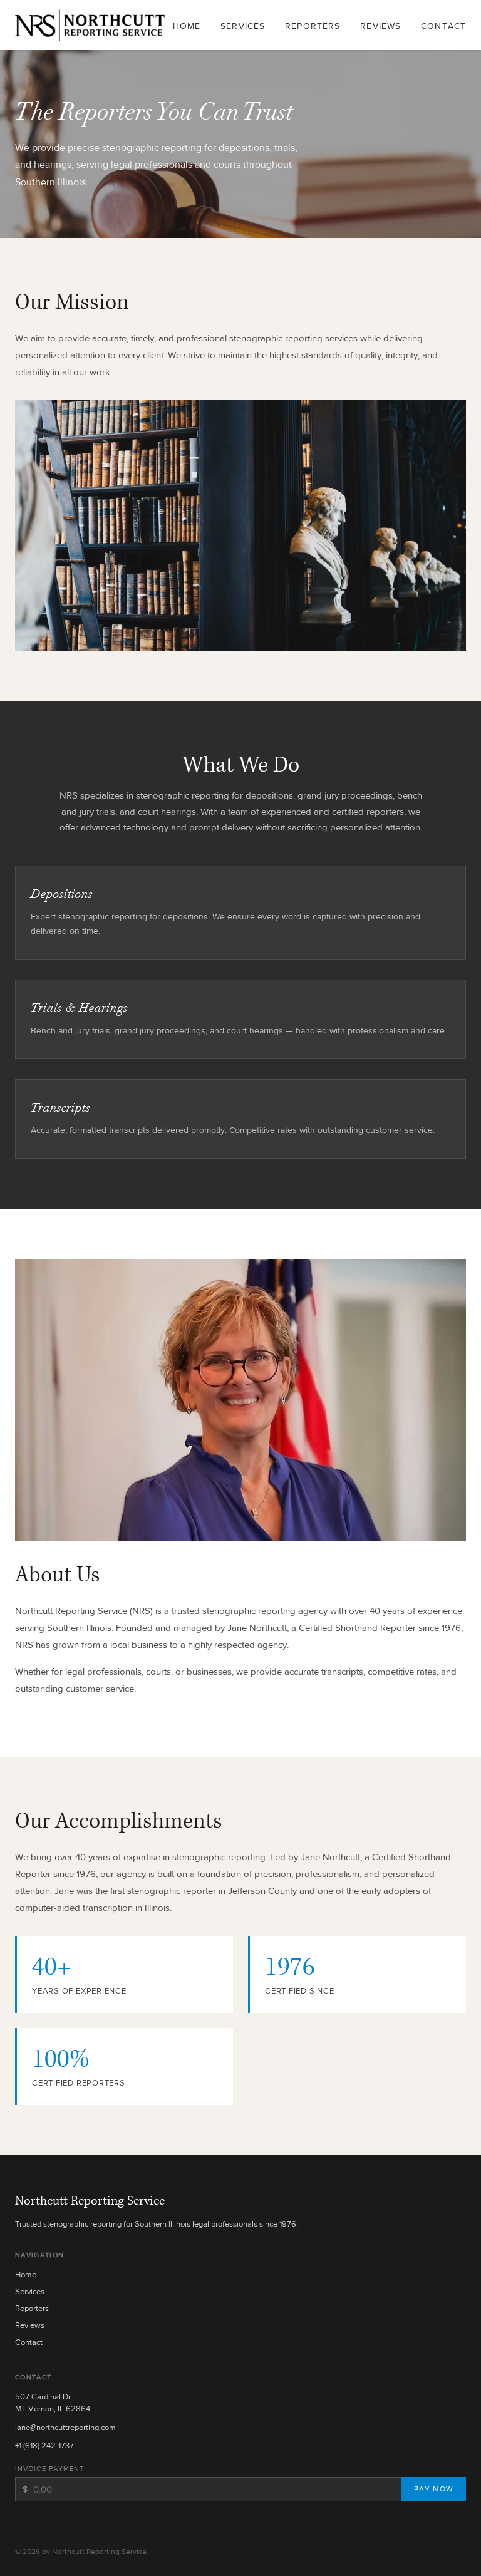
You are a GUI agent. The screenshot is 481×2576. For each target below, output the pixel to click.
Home (187, 26)
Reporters (313, 26)
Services (243, 26)
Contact (443, 26)
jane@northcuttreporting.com (65, 2427)
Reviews (380, 26)
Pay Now (434, 2489)
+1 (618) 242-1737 (44, 2445)
